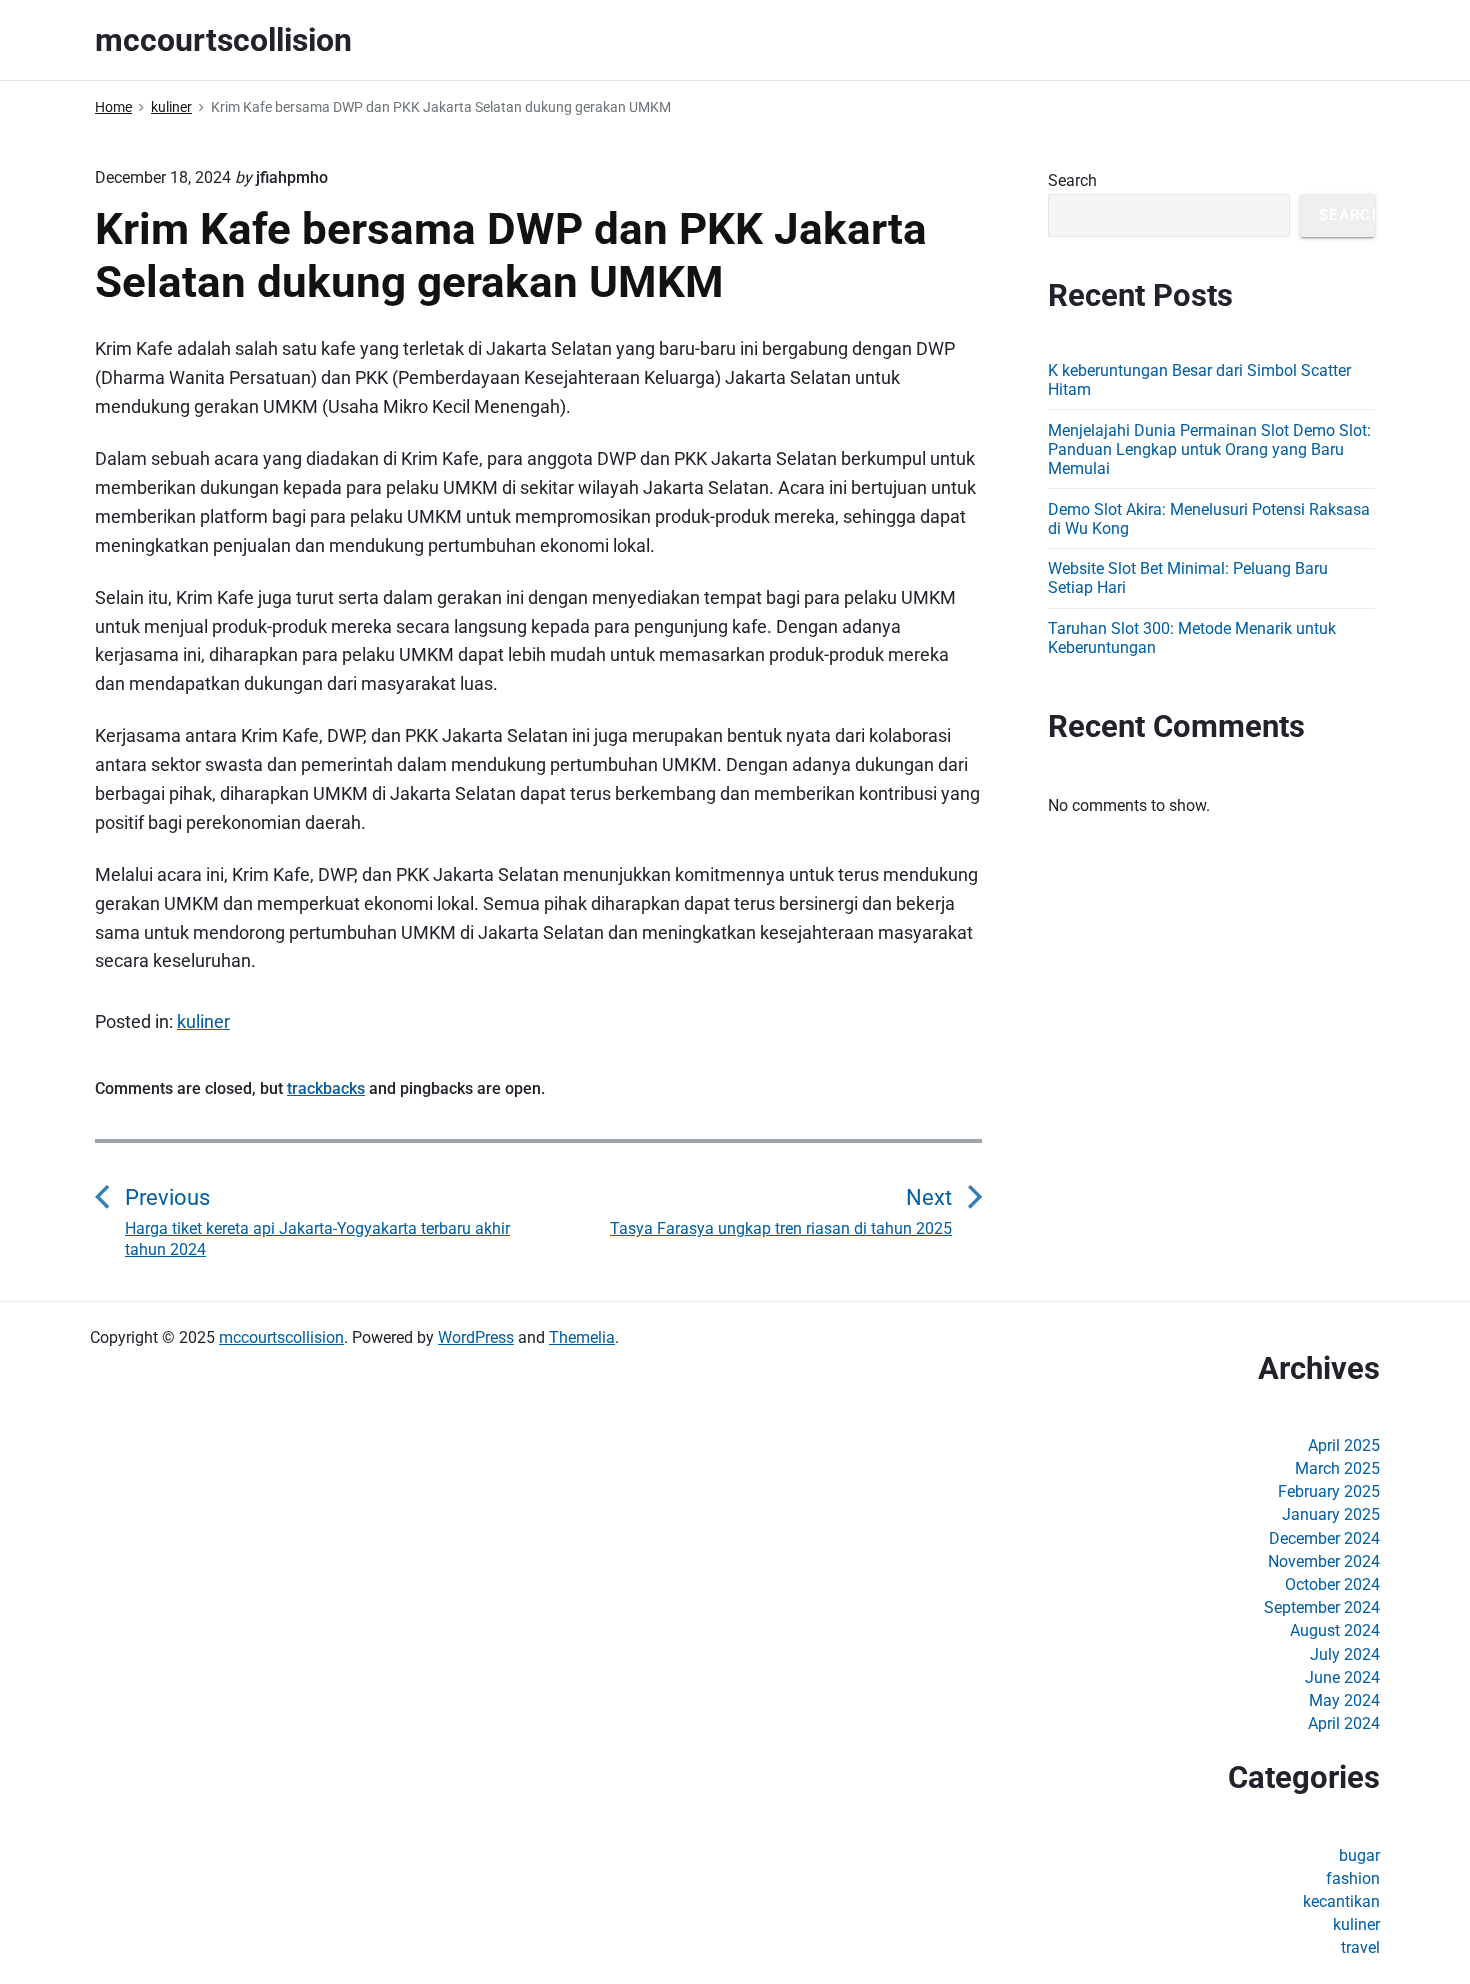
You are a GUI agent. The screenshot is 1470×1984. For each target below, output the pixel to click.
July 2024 (1345, 1654)
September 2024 (1322, 1607)
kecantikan (1341, 1901)
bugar (1359, 1855)
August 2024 (1335, 1630)
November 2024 (1324, 1561)
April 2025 (1344, 1445)
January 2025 (1331, 1514)
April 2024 (1344, 1723)
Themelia (582, 1337)
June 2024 (1342, 1677)
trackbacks (326, 1088)
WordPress (476, 1337)
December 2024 (1324, 1538)
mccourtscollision (281, 1337)
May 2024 (1344, 1700)
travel (1360, 1947)
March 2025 (1337, 1468)
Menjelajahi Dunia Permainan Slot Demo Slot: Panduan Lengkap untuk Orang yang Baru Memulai (1209, 449)
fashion (1353, 1878)
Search (1072, 180)
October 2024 (1332, 1584)
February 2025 (1329, 1491)
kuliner (203, 1021)
